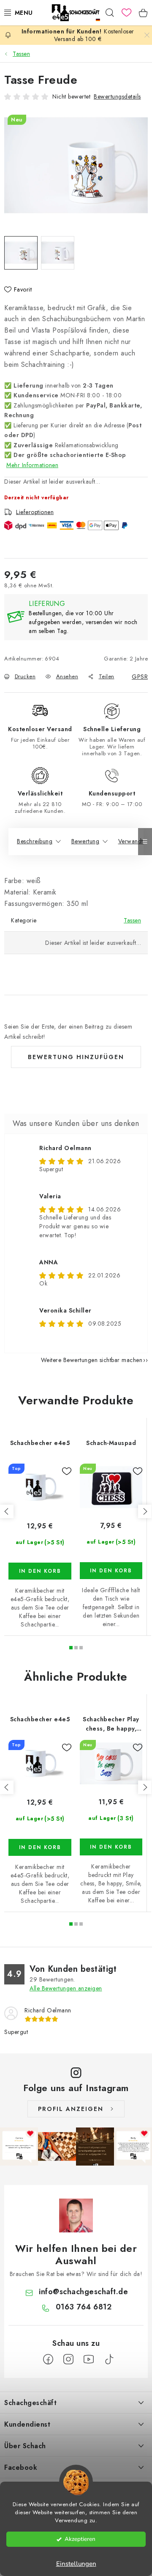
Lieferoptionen (35, 512)
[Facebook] (48, 2359)
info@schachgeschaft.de (83, 2292)
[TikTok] (109, 2359)
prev (7, 1511)
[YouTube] (89, 2359)
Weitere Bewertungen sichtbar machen (92, 1360)
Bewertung (85, 841)
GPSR (140, 677)
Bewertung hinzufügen (76, 1057)
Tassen (132, 920)
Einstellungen (76, 2564)
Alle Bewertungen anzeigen (66, 1988)
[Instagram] (68, 2359)
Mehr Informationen (32, 465)
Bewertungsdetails (117, 96)
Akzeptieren (80, 2539)
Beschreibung (35, 841)
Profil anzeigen (71, 2109)
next (145, 1511)
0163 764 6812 (84, 2307)
